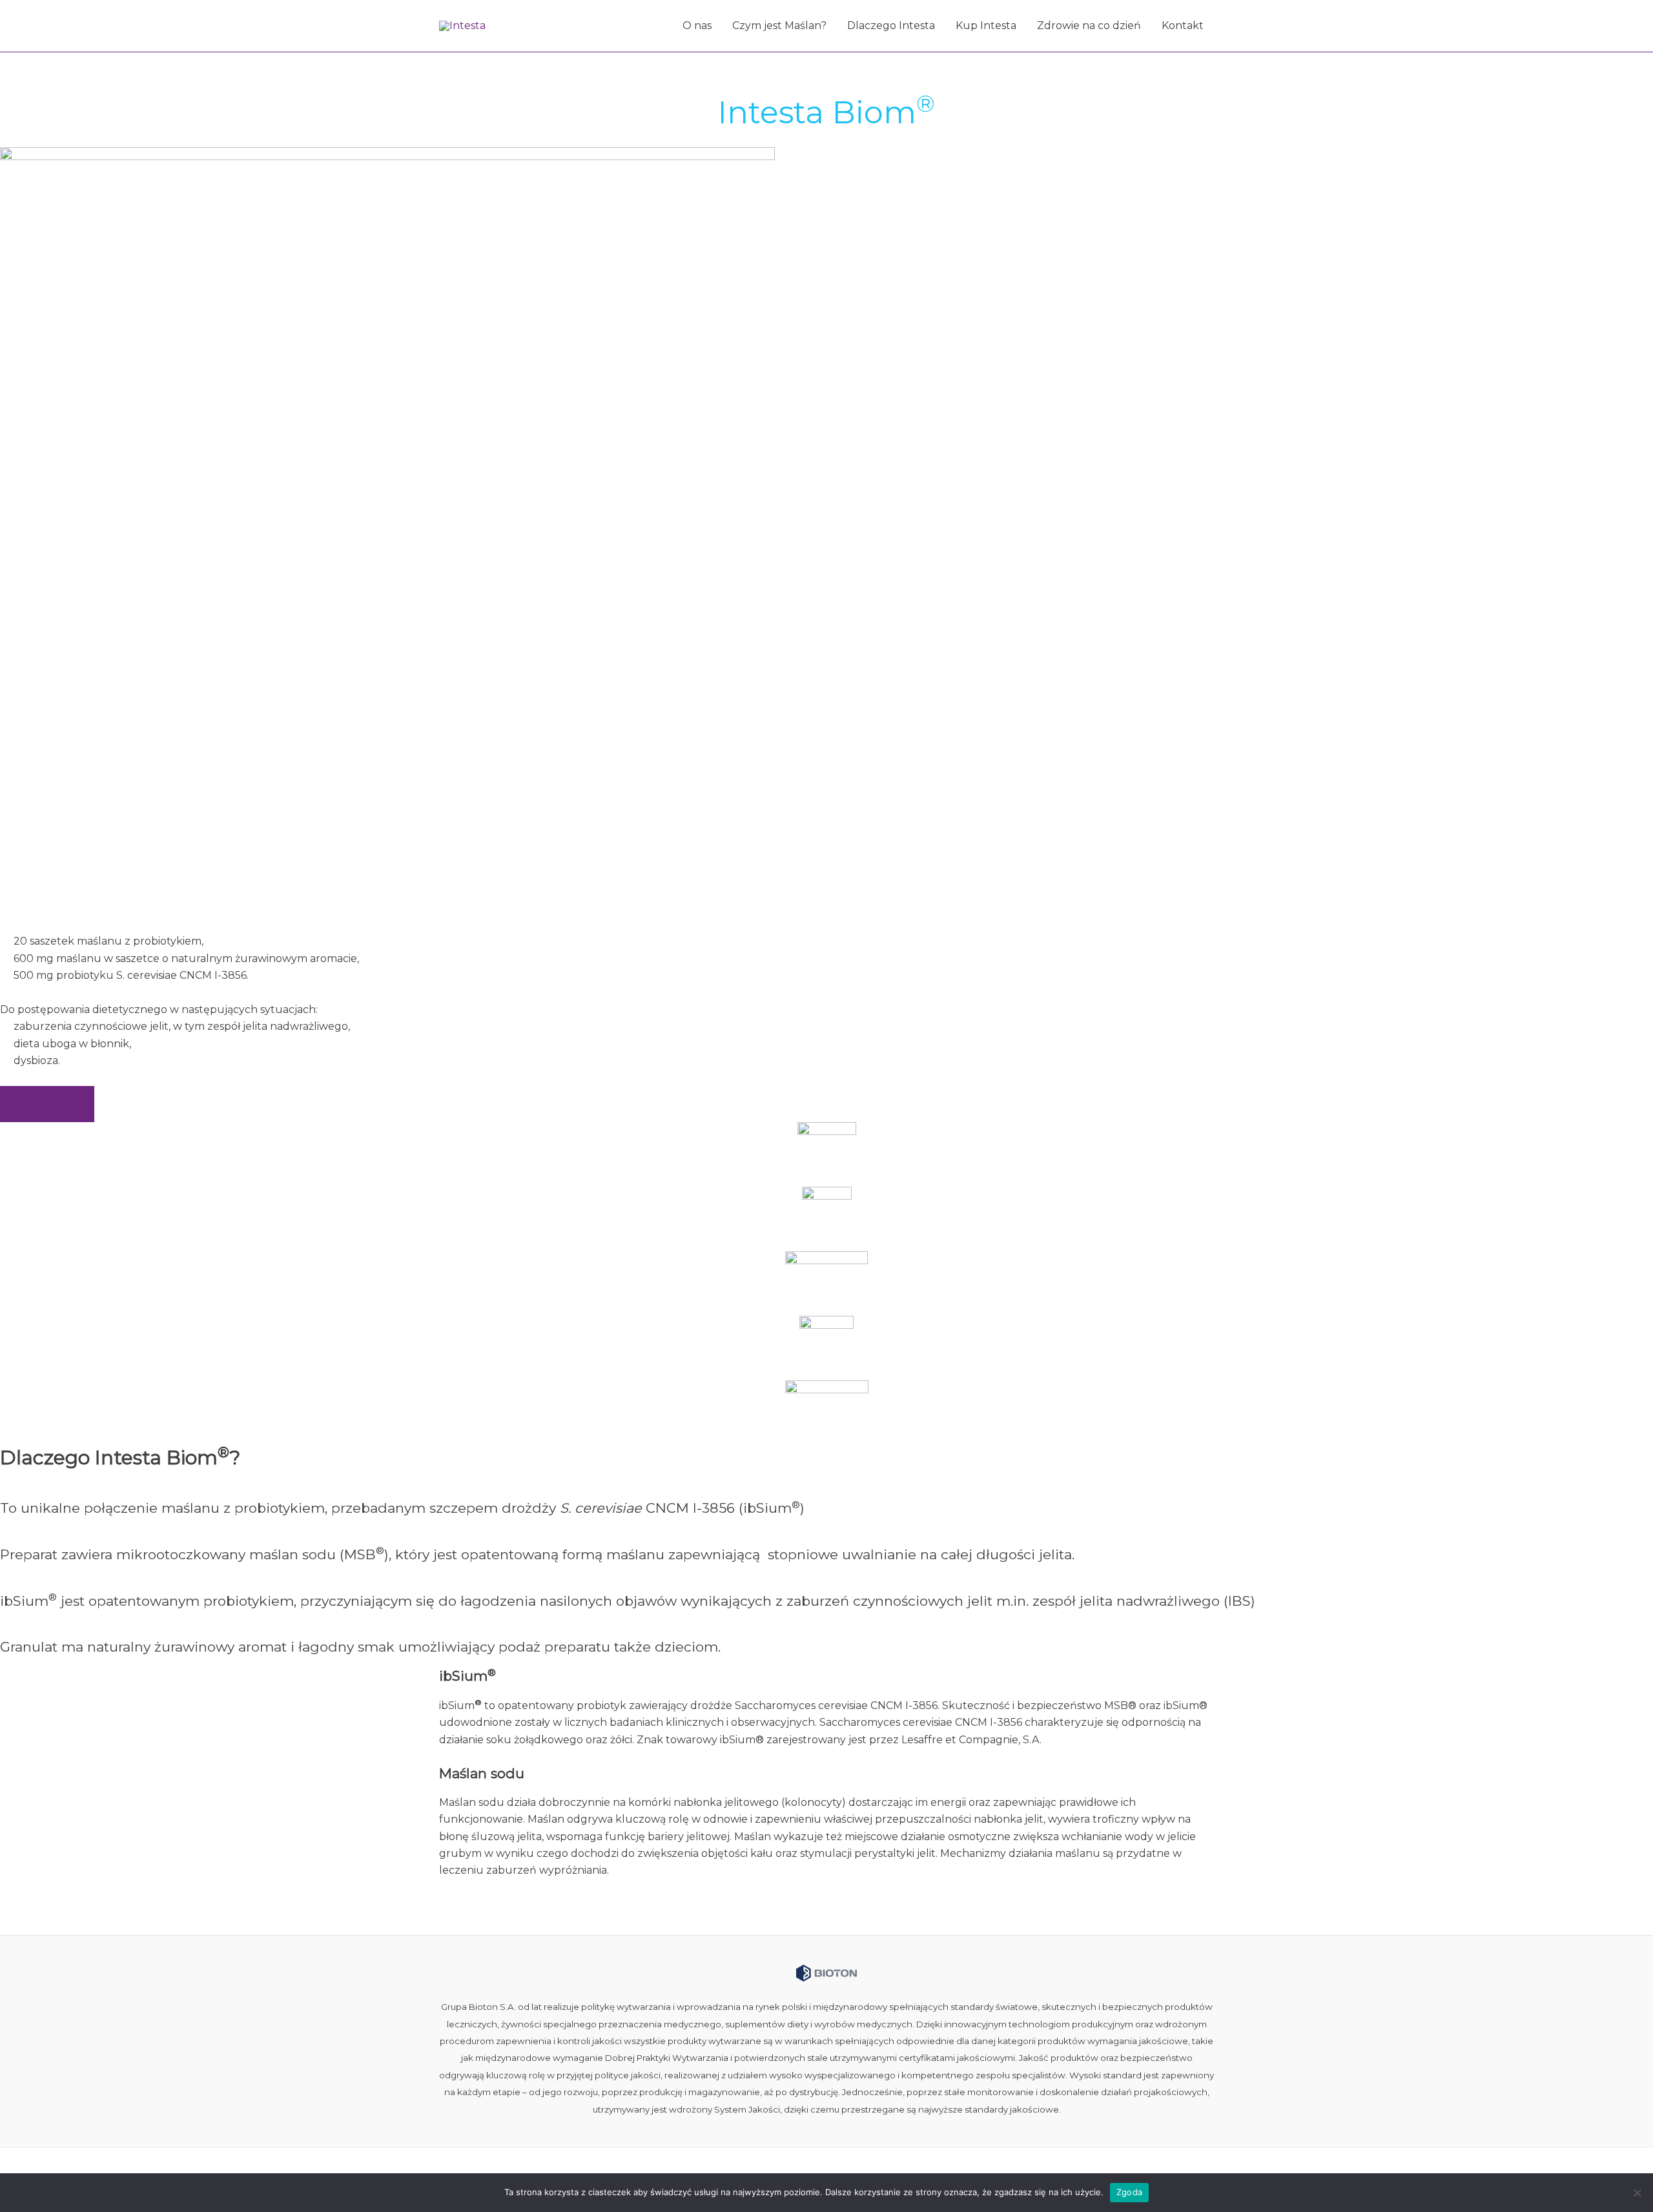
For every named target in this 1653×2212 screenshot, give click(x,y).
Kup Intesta (986, 26)
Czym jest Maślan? (779, 26)
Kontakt (1183, 26)
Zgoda (1129, 2192)
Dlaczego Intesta (891, 26)
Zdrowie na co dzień (1089, 26)
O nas (697, 26)
